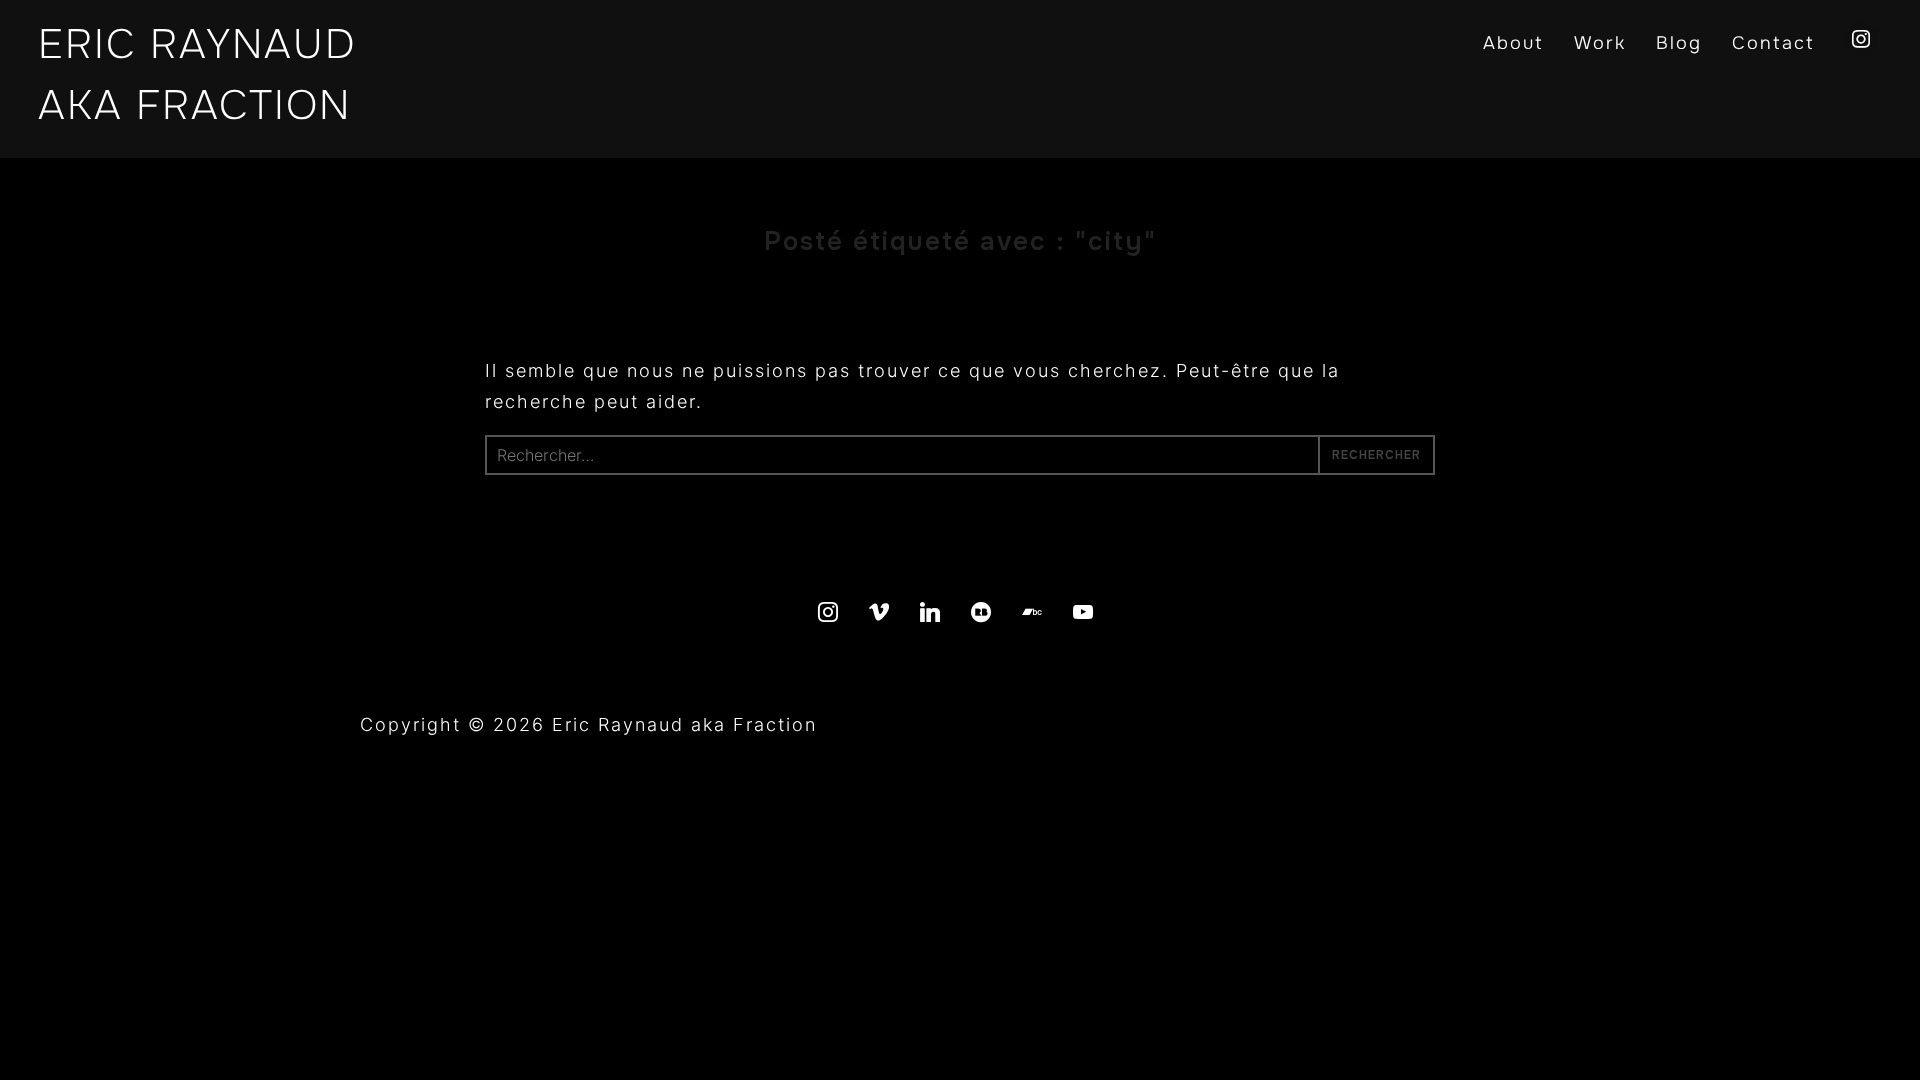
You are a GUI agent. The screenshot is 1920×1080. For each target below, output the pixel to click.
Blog (1679, 43)
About (1513, 43)
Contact (1773, 43)
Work (1600, 43)
